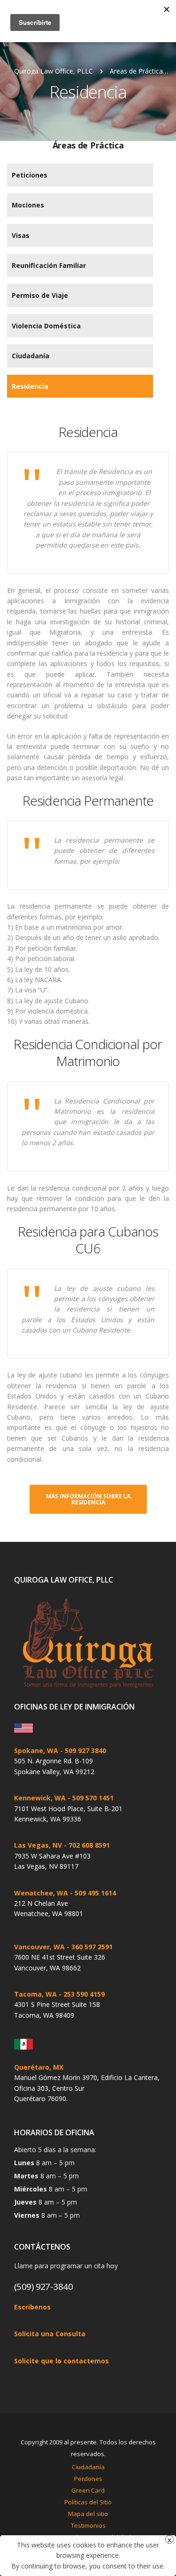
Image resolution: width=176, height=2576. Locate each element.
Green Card (88, 2490)
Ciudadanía (31, 356)
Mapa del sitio (88, 2514)
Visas (21, 235)
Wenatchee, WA (41, 1893)
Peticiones (30, 175)
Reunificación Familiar (49, 265)
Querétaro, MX (39, 2067)
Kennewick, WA (40, 1798)
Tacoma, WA (35, 1994)
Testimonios (88, 2525)
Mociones (28, 205)
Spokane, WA (36, 1751)
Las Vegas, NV (38, 1845)
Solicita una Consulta (50, 2334)
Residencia (30, 386)
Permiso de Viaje (40, 295)
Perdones (88, 2479)
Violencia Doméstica (46, 326)
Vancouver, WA (39, 1947)
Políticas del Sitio (88, 2502)
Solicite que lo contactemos (61, 2361)
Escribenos (32, 2307)
